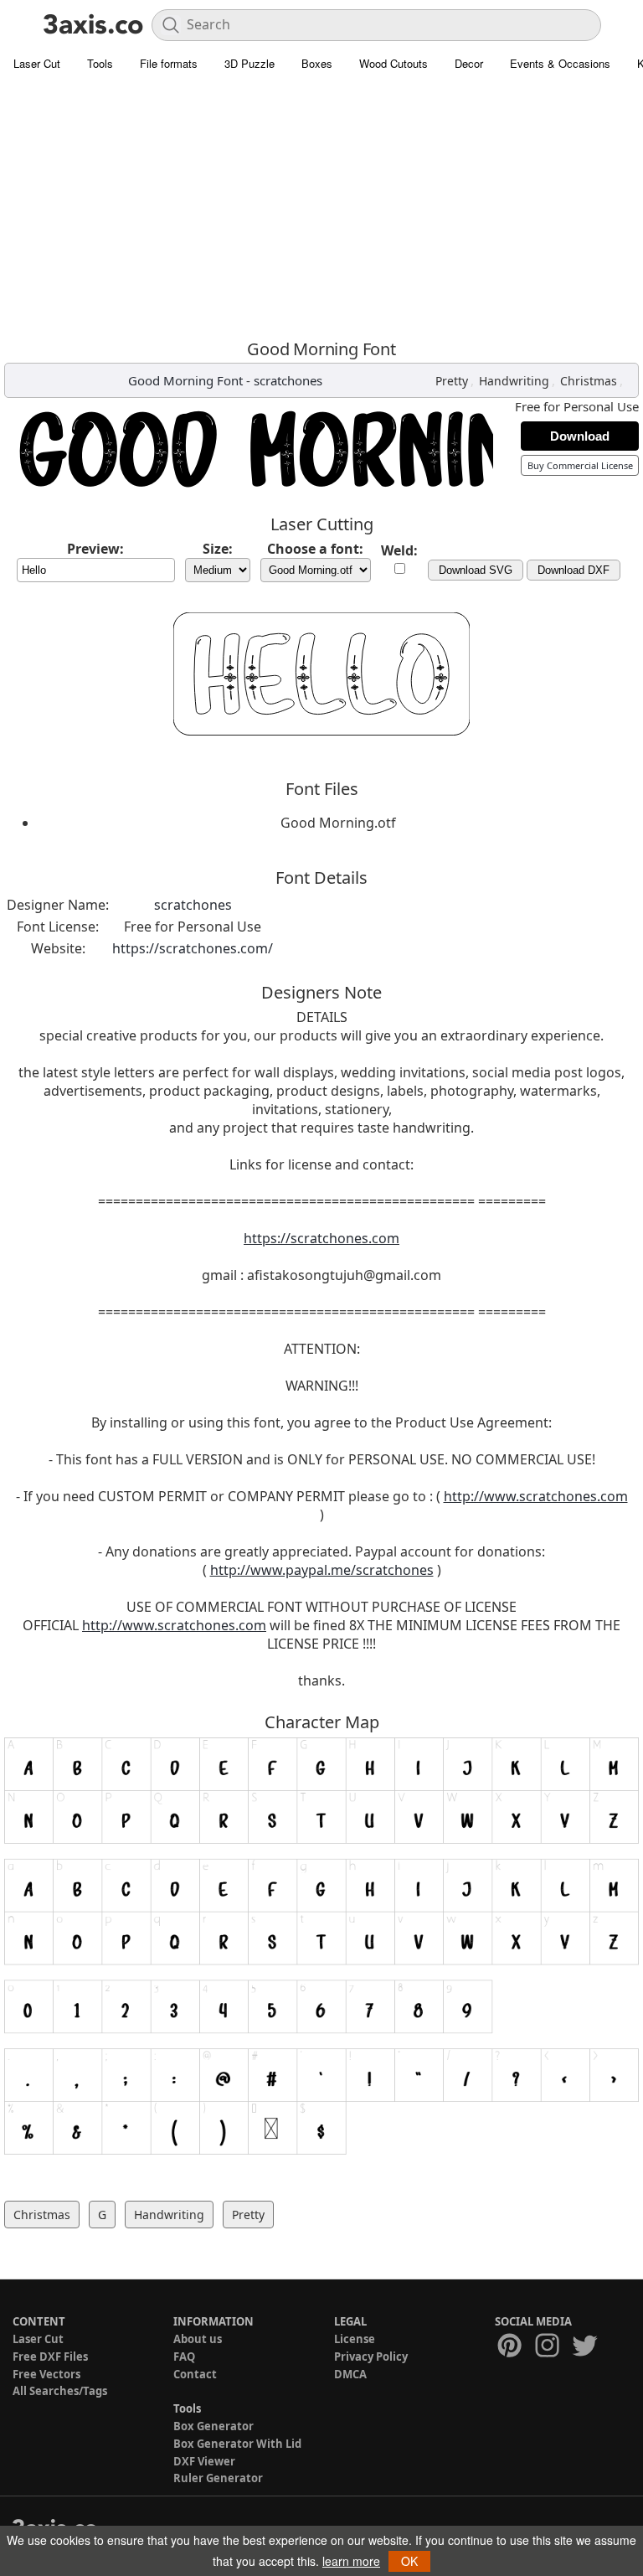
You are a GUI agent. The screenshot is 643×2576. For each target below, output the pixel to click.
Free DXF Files (50, 2357)
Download (580, 436)
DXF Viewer (204, 2461)
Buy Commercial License (580, 465)
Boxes (317, 63)
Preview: (95, 549)
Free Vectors (46, 2374)
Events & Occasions (560, 63)
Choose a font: (315, 549)
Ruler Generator (218, 2478)
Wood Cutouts (394, 63)
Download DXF (574, 570)
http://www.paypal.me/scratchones (322, 1570)
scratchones (288, 380)
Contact (195, 2374)
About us (198, 2339)
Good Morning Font (185, 380)
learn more (351, 2561)
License (355, 2339)
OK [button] (409, 2561)
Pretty (452, 381)
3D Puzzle (249, 63)
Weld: (399, 550)
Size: (218, 549)
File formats (169, 63)
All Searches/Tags (60, 2391)
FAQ (184, 2357)
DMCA (350, 2374)
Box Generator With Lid (237, 2444)
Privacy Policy (371, 2357)
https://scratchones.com (321, 1238)
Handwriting (514, 381)
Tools (100, 63)
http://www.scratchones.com (536, 1496)
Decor (469, 63)
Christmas (589, 381)
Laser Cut (37, 63)
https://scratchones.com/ (193, 948)
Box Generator (213, 2426)
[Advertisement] (321, 205)
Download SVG (476, 570)
